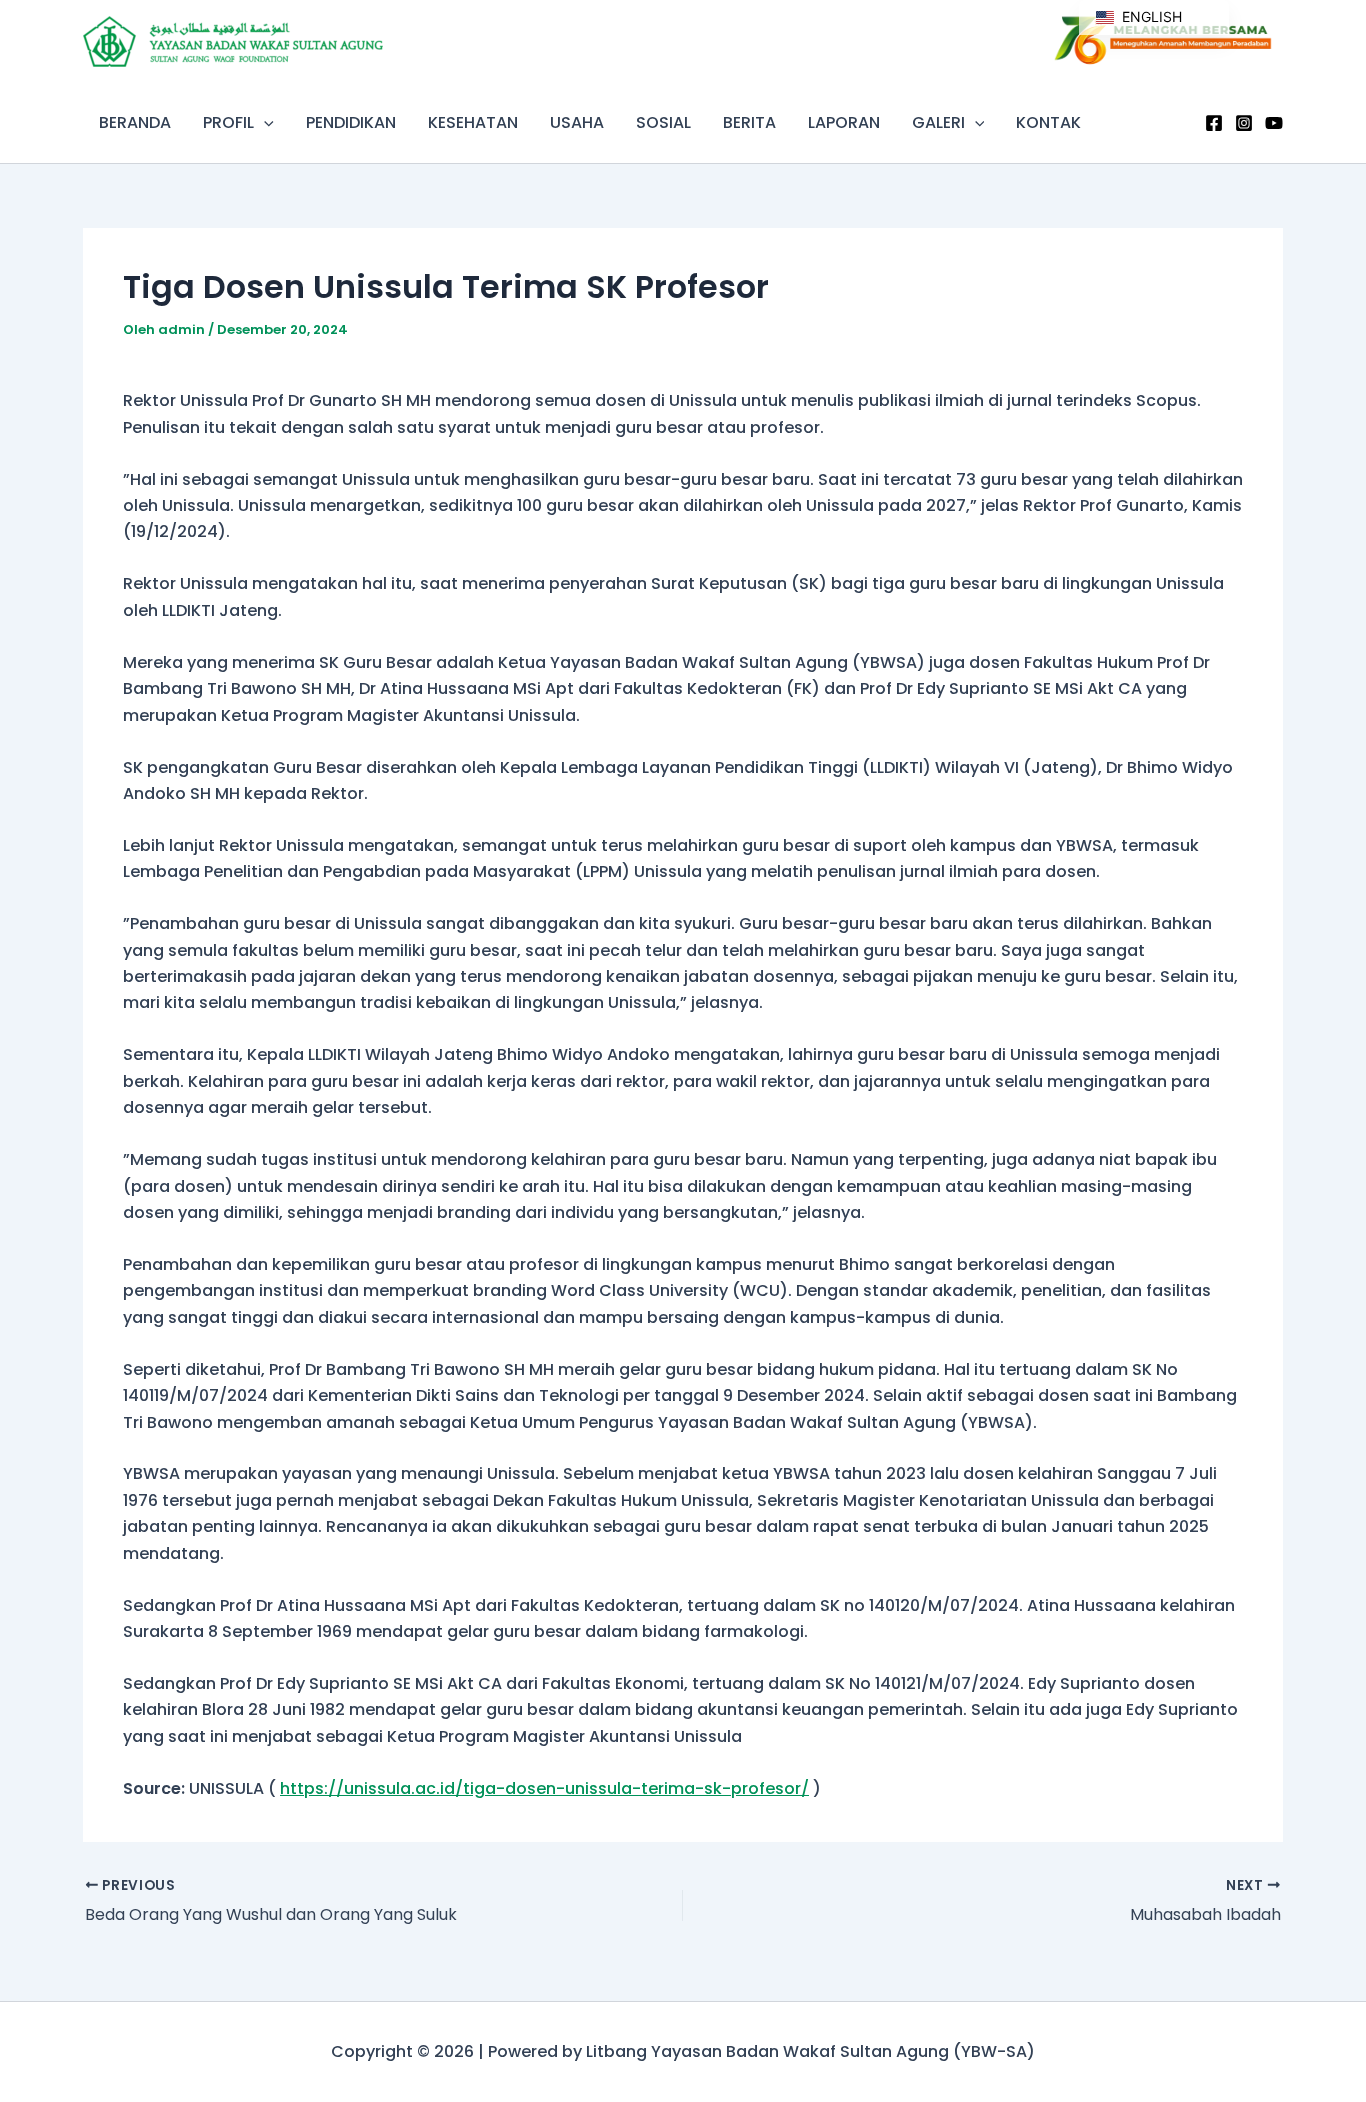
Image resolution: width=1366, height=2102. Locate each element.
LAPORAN (844, 122)
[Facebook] (1214, 123)
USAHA (577, 122)
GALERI (938, 122)
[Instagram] (1244, 123)
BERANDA (135, 122)
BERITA (749, 122)
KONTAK (1048, 122)
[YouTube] (1274, 123)
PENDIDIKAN (351, 122)
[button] (264, 123)
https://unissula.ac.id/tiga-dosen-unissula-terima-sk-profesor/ (544, 1788)
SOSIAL (663, 122)
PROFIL (228, 122)
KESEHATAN (473, 122)
